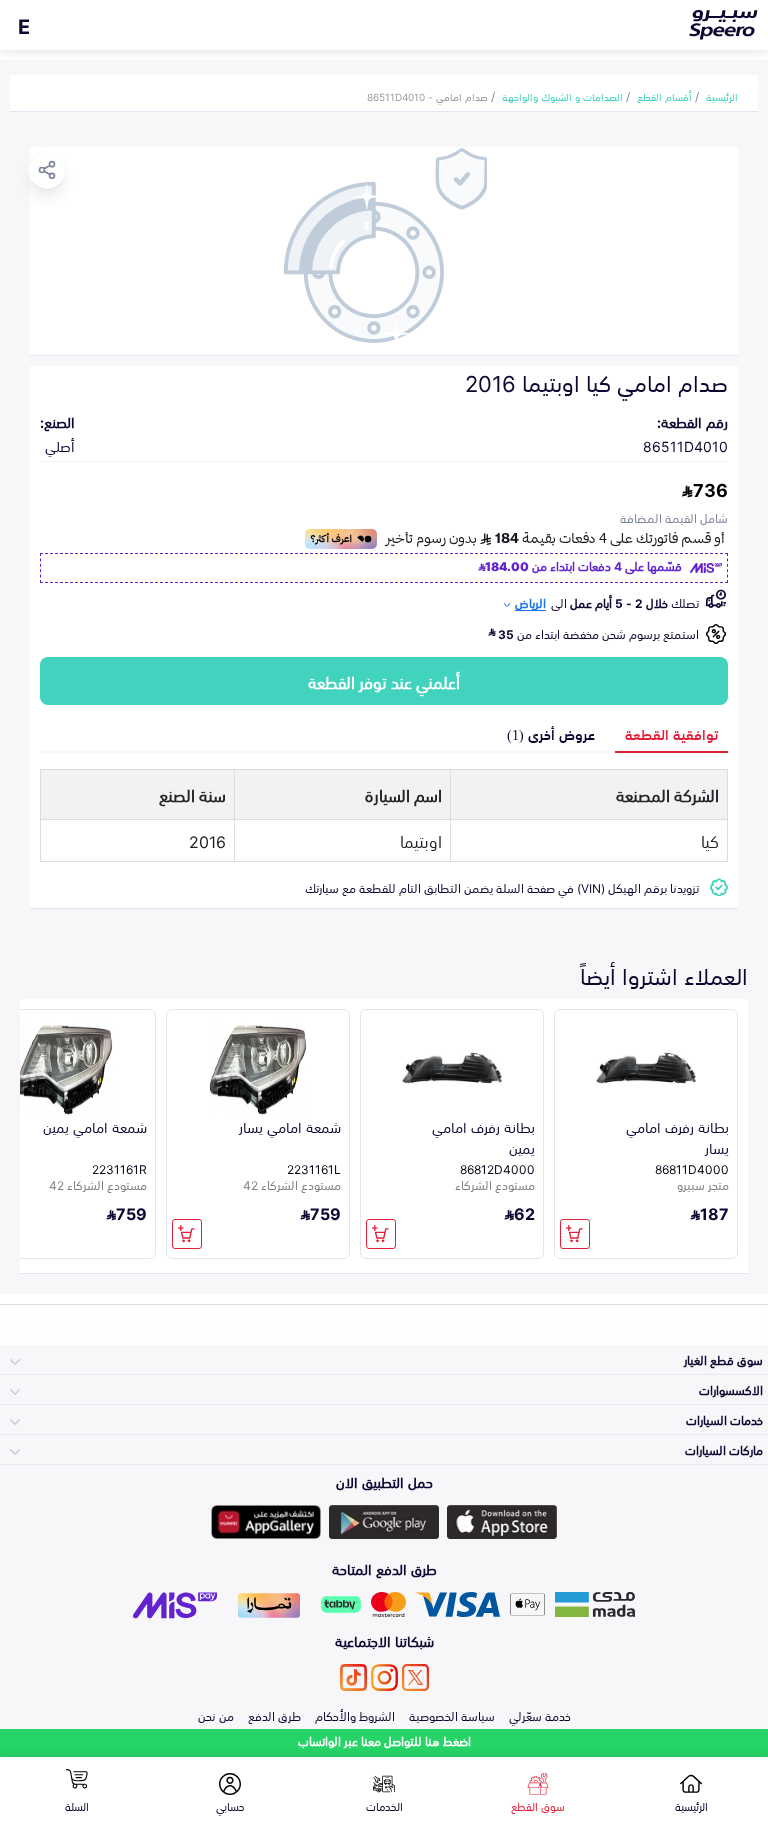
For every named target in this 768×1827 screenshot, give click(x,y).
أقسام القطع (664, 96)
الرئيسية (722, 96)
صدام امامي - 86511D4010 (427, 96)
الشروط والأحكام (355, 1715)
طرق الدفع (274, 1715)
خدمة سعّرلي (540, 1715)
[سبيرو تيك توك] (353, 1677)
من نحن (216, 1715)
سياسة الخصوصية (452, 1715)
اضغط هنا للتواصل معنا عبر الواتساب (384, 1740)
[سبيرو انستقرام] (384, 1677)
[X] (415, 1677)
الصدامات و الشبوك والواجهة (562, 96)
